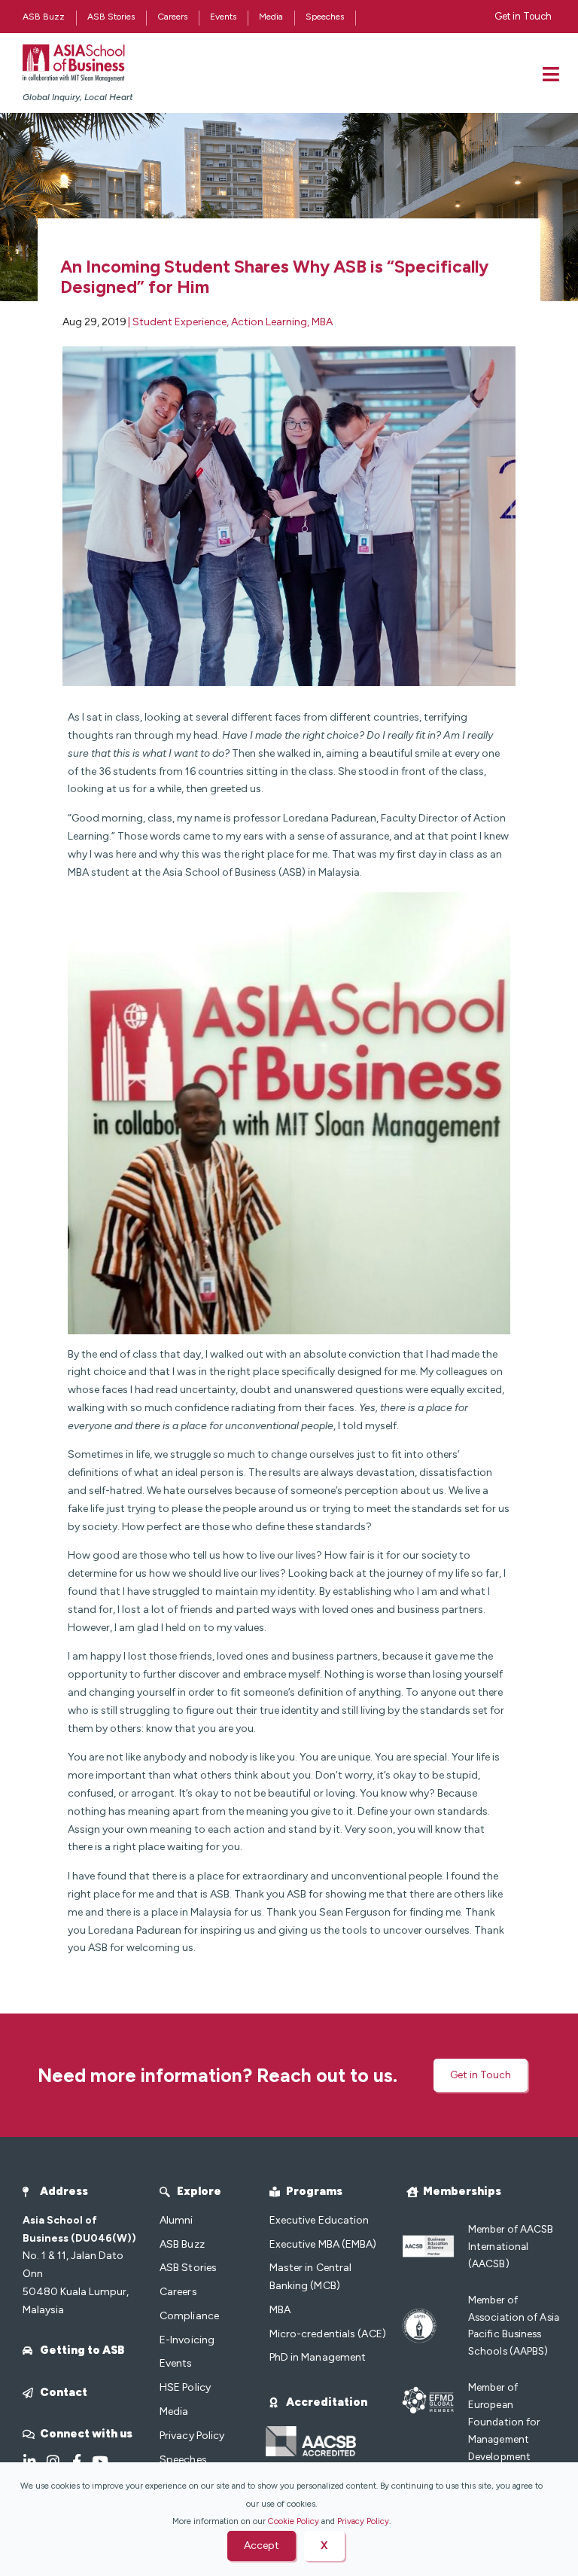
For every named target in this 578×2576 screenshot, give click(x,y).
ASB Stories (111, 17)
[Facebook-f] (76, 2461)
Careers (172, 17)
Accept (262, 2546)
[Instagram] (53, 2461)
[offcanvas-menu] (551, 74)
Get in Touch (523, 16)
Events (223, 17)
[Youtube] (100, 2461)
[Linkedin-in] (30, 2461)
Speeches (325, 17)
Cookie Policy (294, 2521)
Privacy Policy (363, 2521)
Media (271, 17)
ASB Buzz (44, 17)
